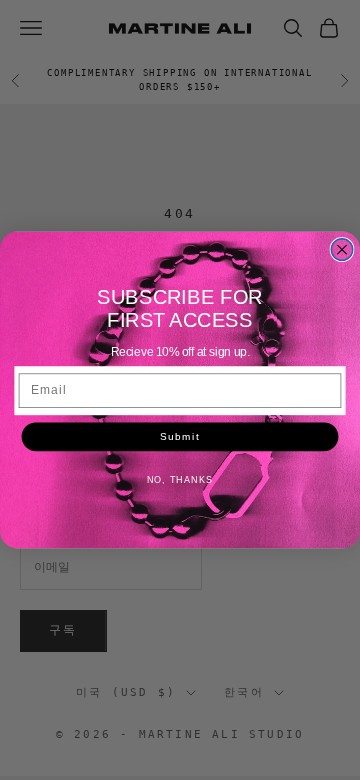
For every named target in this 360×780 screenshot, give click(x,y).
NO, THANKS (180, 480)
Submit (180, 437)
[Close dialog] (342, 250)
